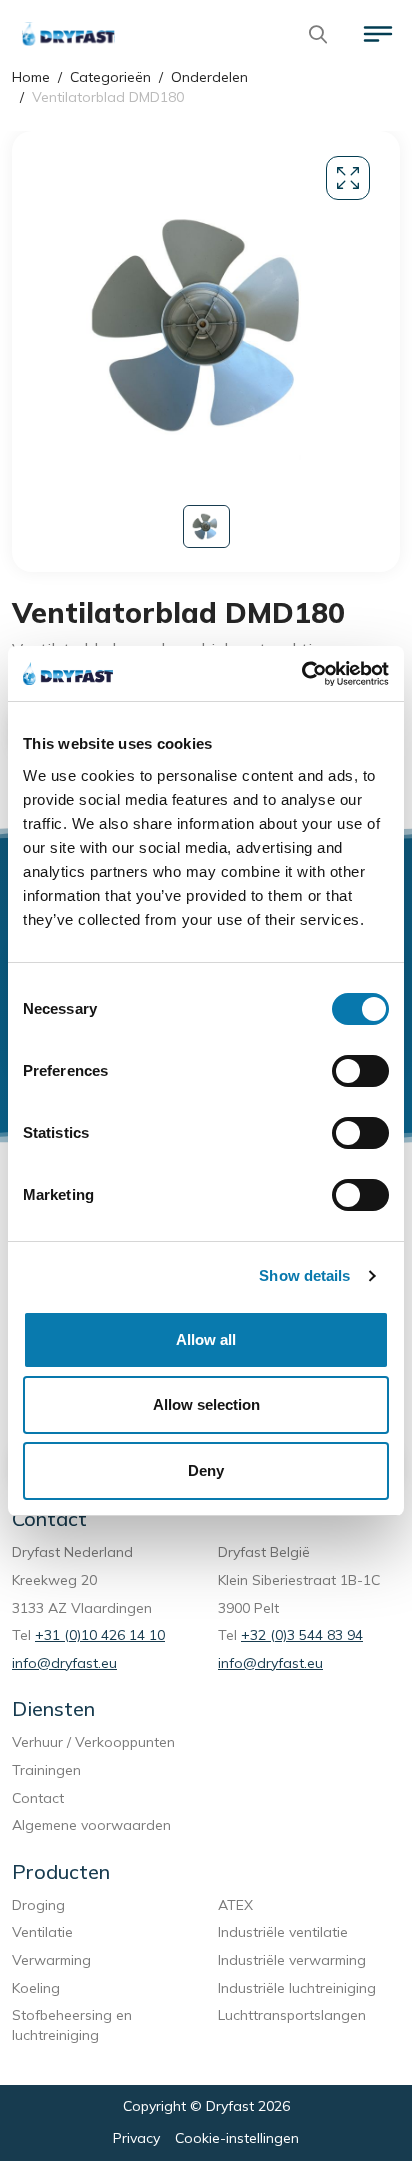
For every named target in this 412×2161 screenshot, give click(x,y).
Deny (206, 1470)
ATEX (235, 1905)
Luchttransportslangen (292, 2015)
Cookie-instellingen (237, 2138)
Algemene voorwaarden (91, 1825)
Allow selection (206, 1404)
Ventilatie (46, 1932)
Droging (42, 1905)
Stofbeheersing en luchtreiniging (72, 2025)
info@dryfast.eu (64, 1663)
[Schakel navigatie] (378, 34)
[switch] (360, 1071)
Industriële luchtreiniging (297, 1988)
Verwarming (51, 1960)
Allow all (206, 1339)
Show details (304, 1275)
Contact (38, 1798)
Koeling (36, 1988)
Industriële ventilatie (283, 1932)
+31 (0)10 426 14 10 (100, 1635)
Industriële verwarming (292, 1960)
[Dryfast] (68, 34)
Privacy (136, 2138)
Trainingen (46, 1770)
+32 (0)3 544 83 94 (302, 1635)
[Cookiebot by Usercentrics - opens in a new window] (301, 674)
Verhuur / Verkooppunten (93, 1742)
